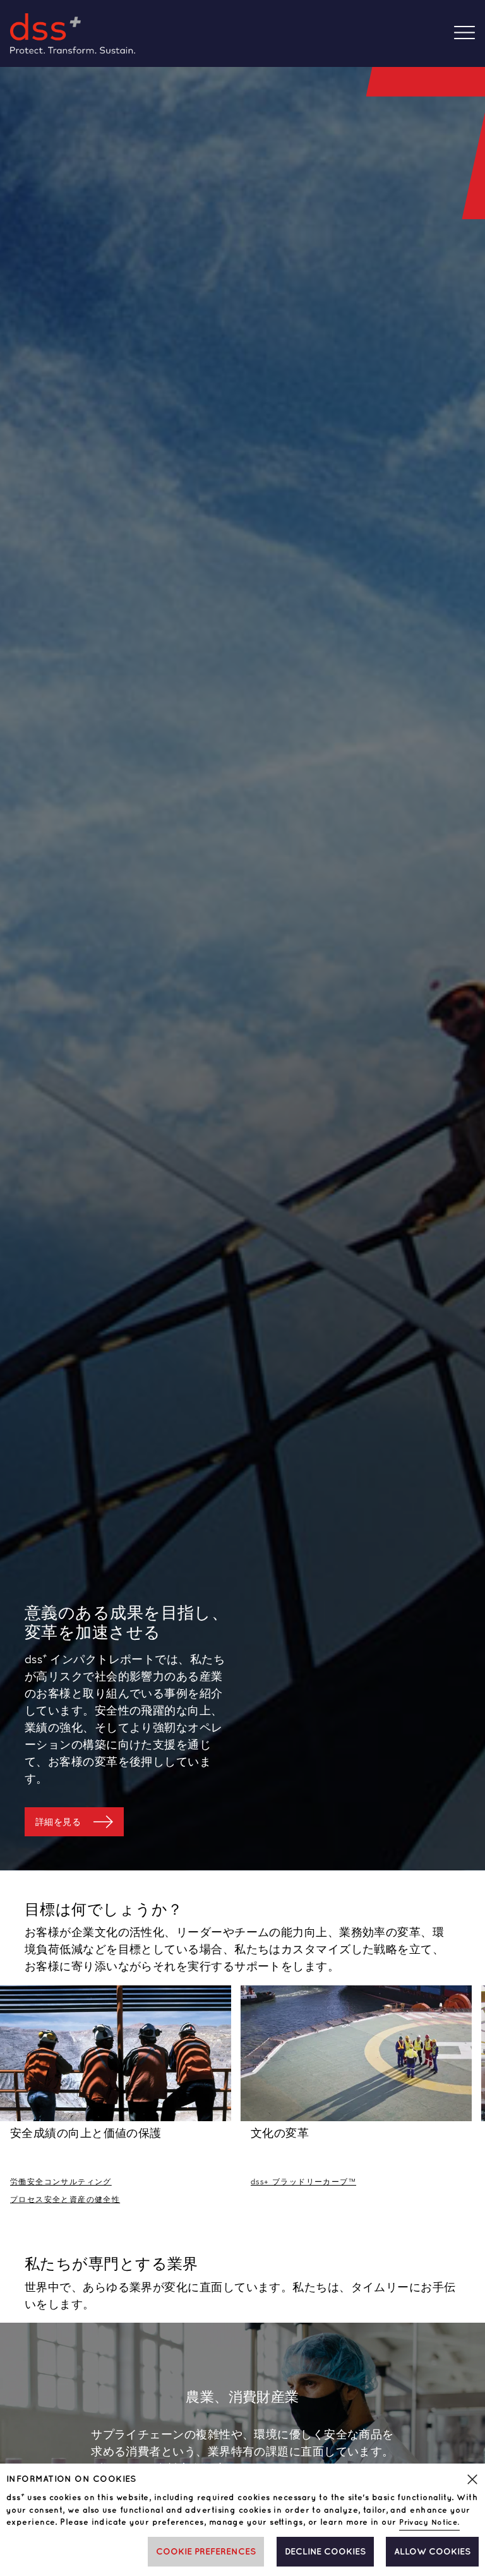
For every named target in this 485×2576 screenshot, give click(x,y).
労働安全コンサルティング (61, 2182)
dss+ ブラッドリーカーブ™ (303, 2182)
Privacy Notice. (429, 2523)
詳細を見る (58, 1822)
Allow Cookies (432, 2552)
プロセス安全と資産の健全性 (65, 2200)
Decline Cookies (325, 2552)
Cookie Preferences (206, 2552)
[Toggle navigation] (470, 34)
